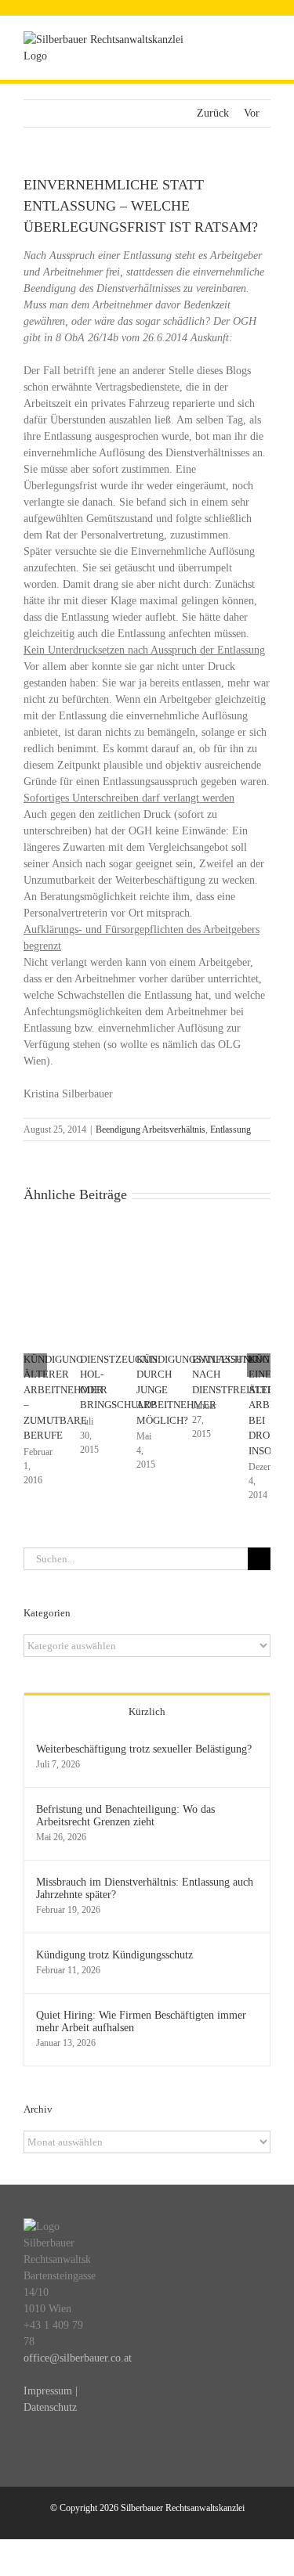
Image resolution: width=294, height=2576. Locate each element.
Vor (252, 113)
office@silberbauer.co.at (78, 2358)
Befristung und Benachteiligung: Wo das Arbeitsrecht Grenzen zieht (125, 1816)
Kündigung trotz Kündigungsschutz (114, 1955)
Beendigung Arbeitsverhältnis (151, 1129)
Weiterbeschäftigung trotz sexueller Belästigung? (144, 1749)
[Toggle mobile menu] (264, 40)
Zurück (213, 113)
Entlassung (230, 1129)
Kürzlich (147, 1711)
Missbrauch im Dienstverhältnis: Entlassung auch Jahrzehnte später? (145, 1888)
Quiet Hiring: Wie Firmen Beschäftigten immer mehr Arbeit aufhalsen (141, 2021)
